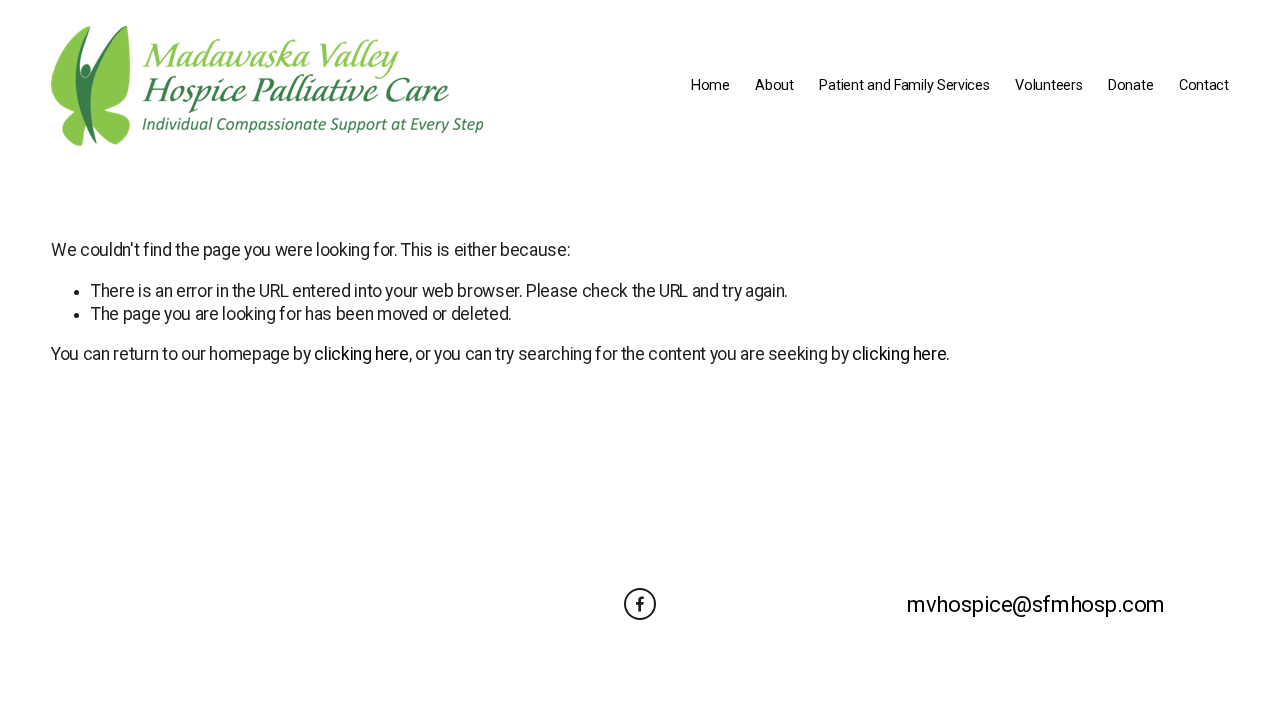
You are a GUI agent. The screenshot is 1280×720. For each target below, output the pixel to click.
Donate (1130, 85)
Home (710, 85)
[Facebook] (640, 604)
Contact (1204, 85)
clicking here (361, 354)
